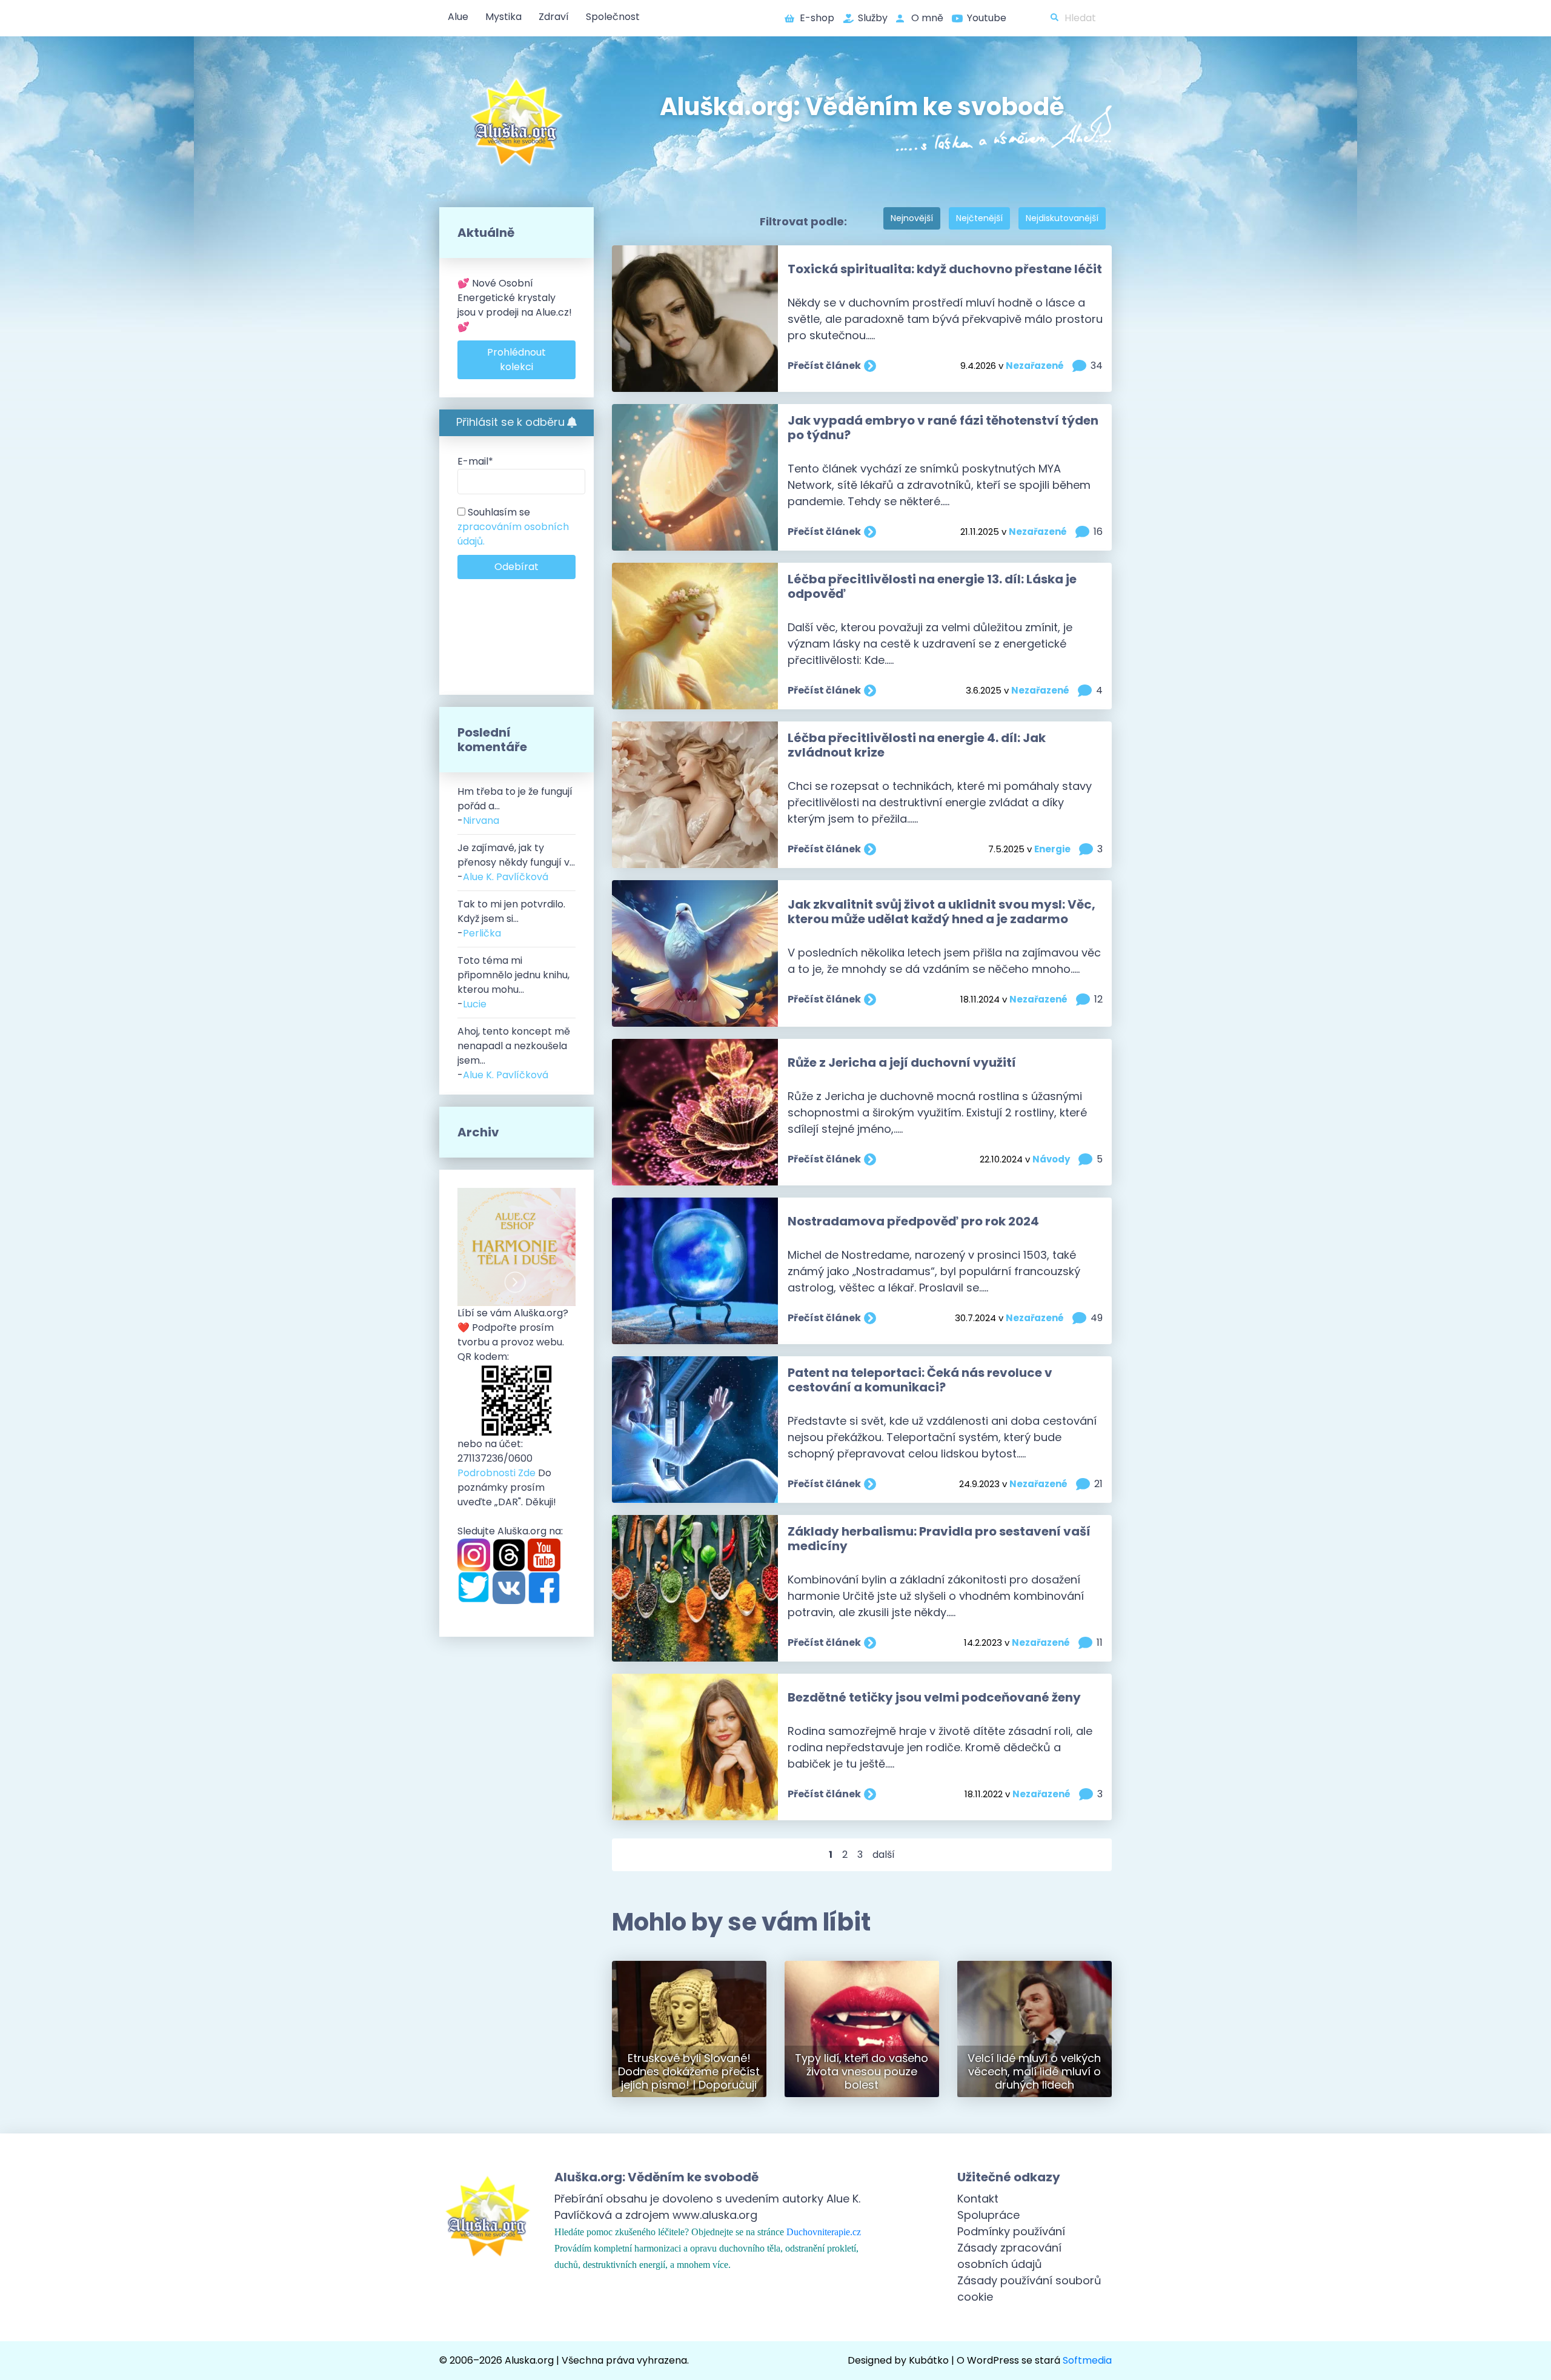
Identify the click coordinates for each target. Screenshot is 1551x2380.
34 (1097, 366)
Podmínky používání (1011, 2231)
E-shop (817, 18)
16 (1098, 532)
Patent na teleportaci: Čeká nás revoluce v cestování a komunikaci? (920, 1380)
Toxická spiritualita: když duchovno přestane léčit (945, 269)
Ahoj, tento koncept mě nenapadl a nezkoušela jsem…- (514, 1053)
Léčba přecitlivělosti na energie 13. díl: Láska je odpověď (932, 586)
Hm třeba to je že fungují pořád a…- (515, 806)
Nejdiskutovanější (1062, 218)
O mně (927, 18)
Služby (873, 18)
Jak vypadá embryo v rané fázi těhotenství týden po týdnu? (943, 428)
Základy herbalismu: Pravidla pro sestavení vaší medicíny (939, 1539)
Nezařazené (1035, 366)
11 (1100, 1642)
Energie (1052, 849)
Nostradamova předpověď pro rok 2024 (913, 1221)
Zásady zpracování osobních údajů (1009, 2256)
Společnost (613, 17)
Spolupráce (988, 2215)
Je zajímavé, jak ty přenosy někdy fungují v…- (516, 862)
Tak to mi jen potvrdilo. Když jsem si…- (511, 919)
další (884, 1855)
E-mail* (475, 461)
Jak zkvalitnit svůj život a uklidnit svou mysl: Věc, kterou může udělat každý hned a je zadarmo (942, 912)
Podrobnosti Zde (497, 1473)
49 (1097, 1318)
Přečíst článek (824, 366)
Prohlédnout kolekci (516, 360)
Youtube (987, 18)
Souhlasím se (513, 527)
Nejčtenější (979, 218)
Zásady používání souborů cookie (1029, 2289)
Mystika (503, 17)
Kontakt (978, 2199)
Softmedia (1087, 2360)
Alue (458, 17)
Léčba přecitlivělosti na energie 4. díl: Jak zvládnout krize (917, 745)
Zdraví (554, 17)
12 (1098, 999)
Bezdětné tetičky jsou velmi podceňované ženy (934, 1697)
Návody (1051, 1159)
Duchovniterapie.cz (824, 2232)
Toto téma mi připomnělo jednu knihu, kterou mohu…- (513, 982)
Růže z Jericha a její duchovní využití (902, 1062)
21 (1098, 1484)
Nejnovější (912, 218)
